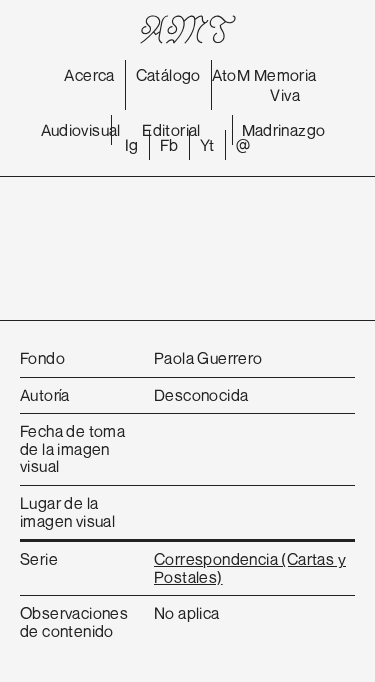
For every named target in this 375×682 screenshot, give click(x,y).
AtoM (231, 75)
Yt (207, 145)
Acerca (89, 75)
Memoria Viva (285, 85)
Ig (132, 145)
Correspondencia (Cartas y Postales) (250, 568)
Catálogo (168, 75)
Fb (169, 145)
